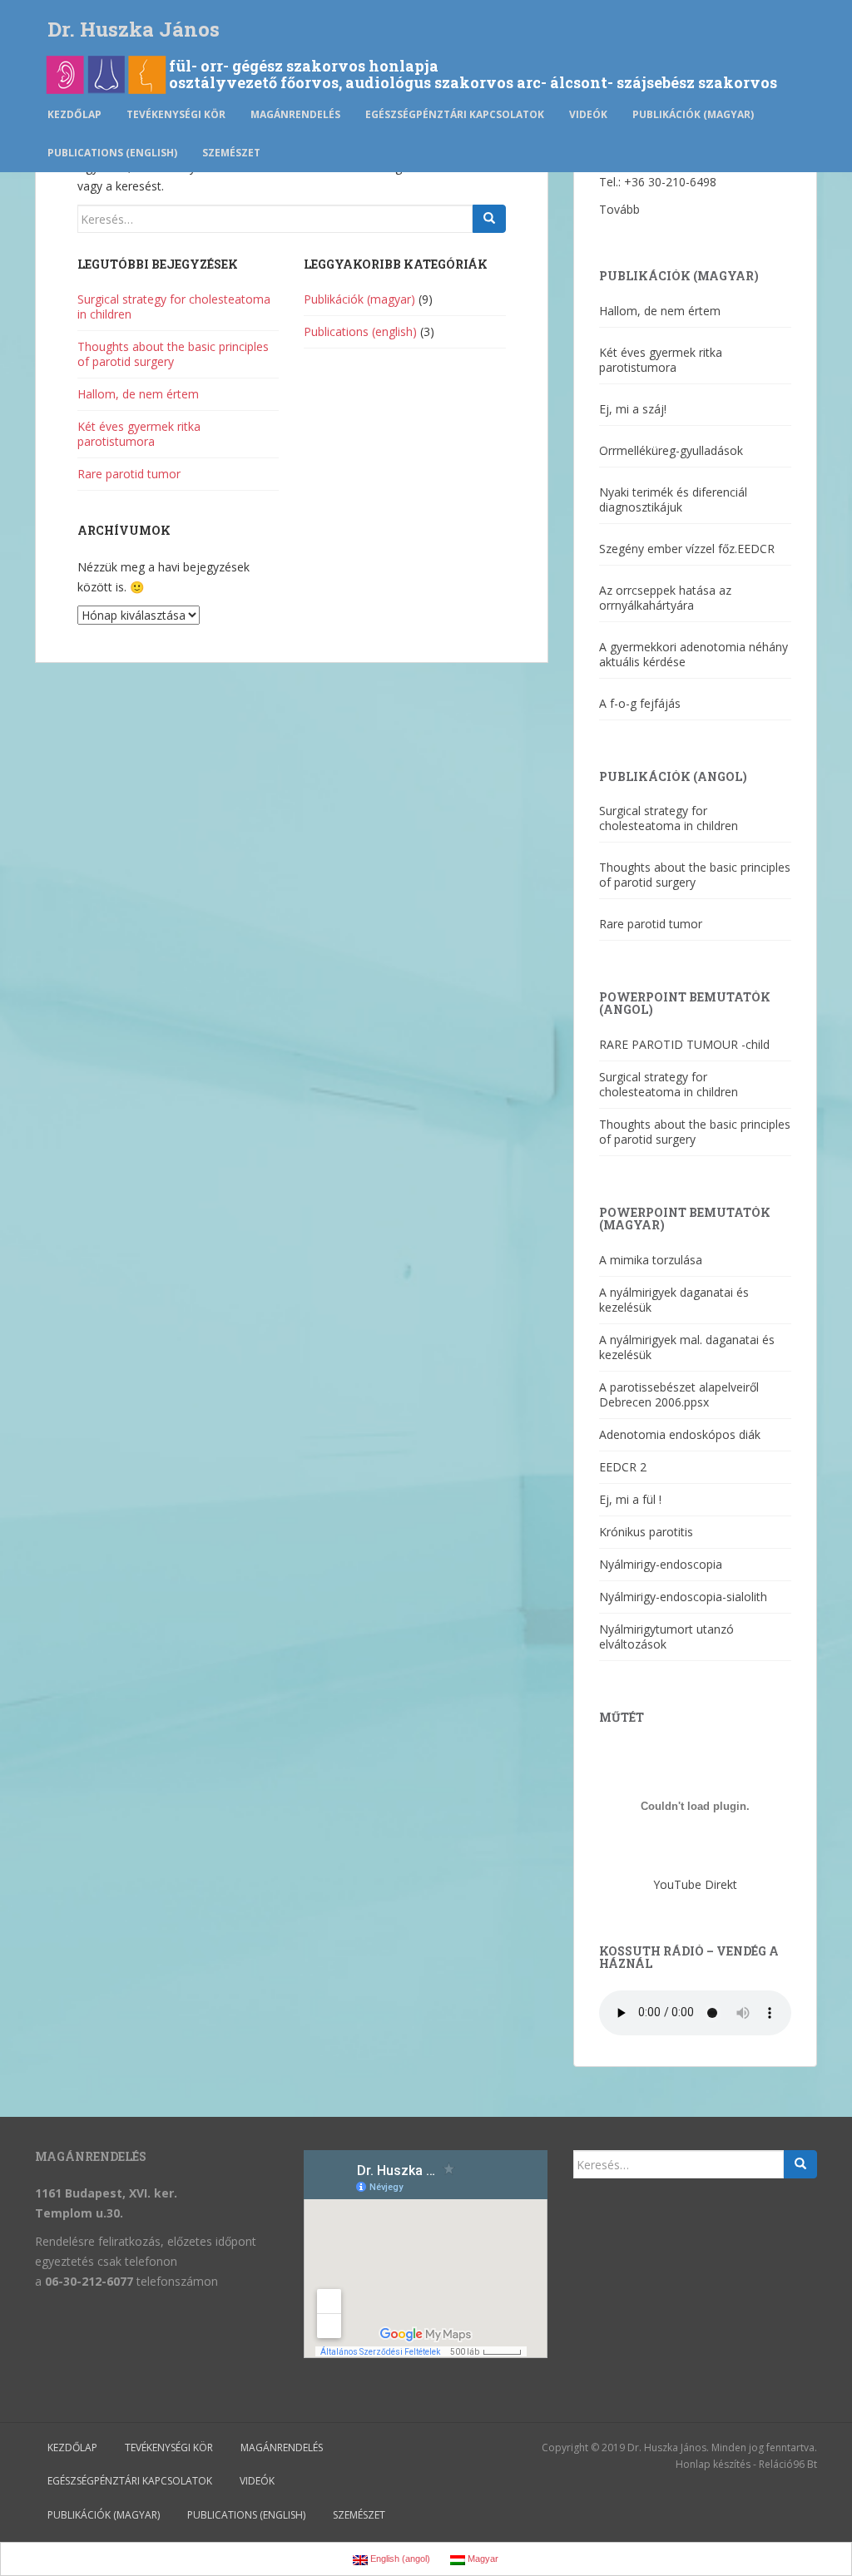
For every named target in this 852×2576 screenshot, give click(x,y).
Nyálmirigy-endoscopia (661, 1564)
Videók (588, 114)
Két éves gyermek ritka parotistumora (139, 434)
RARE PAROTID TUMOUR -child (684, 1044)
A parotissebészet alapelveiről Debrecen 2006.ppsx (679, 1394)
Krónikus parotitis (646, 1532)
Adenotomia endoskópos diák (680, 1434)
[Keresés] (489, 219)
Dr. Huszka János (134, 29)
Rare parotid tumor (129, 474)
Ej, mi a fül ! (630, 1499)
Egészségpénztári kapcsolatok (455, 114)
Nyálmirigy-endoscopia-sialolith (683, 1597)
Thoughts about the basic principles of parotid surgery (173, 354)
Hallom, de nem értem (138, 394)
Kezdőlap (74, 114)
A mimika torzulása (651, 1260)
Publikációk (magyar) (693, 114)
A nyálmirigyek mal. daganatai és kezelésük (687, 1347)
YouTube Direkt (695, 1884)
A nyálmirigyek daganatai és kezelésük (674, 1300)
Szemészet (231, 153)
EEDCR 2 (623, 1467)
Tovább (619, 209)
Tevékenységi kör (176, 114)
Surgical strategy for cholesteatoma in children (174, 307)
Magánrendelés (295, 114)
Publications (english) (112, 153)
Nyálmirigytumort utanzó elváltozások (666, 1637)
